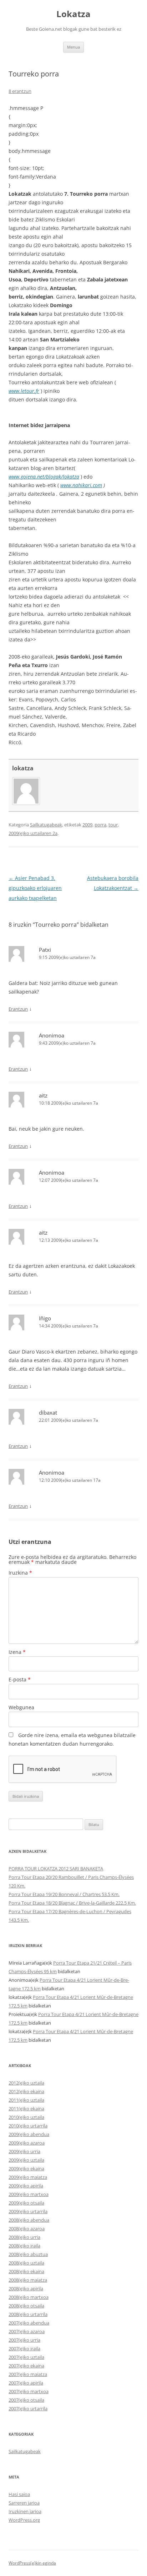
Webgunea (21, 1707)
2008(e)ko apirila (26, 2289)
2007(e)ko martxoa (29, 2391)
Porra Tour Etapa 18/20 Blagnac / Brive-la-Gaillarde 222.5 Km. (72, 1903)
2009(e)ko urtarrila (28, 2211)
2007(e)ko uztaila (26, 2357)
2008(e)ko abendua (29, 2220)
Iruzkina (20, 1573)
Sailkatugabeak (46, 825)
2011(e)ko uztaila (26, 2100)
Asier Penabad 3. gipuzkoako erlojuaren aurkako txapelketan (35, 888)
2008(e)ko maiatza (28, 2280)
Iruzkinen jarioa (25, 2511)
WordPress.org (24, 2520)
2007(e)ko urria (24, 2340)
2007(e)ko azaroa (27, 2331)
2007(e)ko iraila (24, 2349)
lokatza (23, 768)
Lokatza (73, 14)
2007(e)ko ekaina (26, 2366)
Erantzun (18, 1009)
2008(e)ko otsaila (26, 2306)
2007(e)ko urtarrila (28, 2409)
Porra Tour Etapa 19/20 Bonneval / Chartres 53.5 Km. (64, 1894)
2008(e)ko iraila (24, 2246)
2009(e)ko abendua (29, 2134)
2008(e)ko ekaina (26, 2271)
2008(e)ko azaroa (27, 2229)
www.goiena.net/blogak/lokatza (44, 477)
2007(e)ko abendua (29, 2323)
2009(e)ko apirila (26, 2186)
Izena (17, 1652)
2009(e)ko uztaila (26, 2160)
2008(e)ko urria (24, 2237)
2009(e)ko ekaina (26, 2169)
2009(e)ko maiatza (28, 2177)
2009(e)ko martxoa (29, 2194)
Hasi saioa (19, 2494)
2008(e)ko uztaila (26, 2263)
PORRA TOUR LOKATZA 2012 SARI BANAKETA (56, 1869)
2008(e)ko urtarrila (28, 2314)
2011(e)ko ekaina (26, 2109)
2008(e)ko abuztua (28, 2254)
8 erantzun (20, 91)
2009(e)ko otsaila (26, 2203)
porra (100, 825)
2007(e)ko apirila (26, 2383)
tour (113, 825)
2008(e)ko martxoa (29, 2297)
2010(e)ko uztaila (26, 2117)
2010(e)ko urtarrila (28, 2126)
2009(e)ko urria (24, 2151)
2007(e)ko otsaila (26, 2400)
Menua (73, 47)
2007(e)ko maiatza (28, 2374)
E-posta (20, 1679)
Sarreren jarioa (24, 2503)
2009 (87, 825)
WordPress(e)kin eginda (32, 2563)
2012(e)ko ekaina (26, 2091)
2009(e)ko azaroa (27, 2143)
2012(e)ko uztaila (26, 2083)
